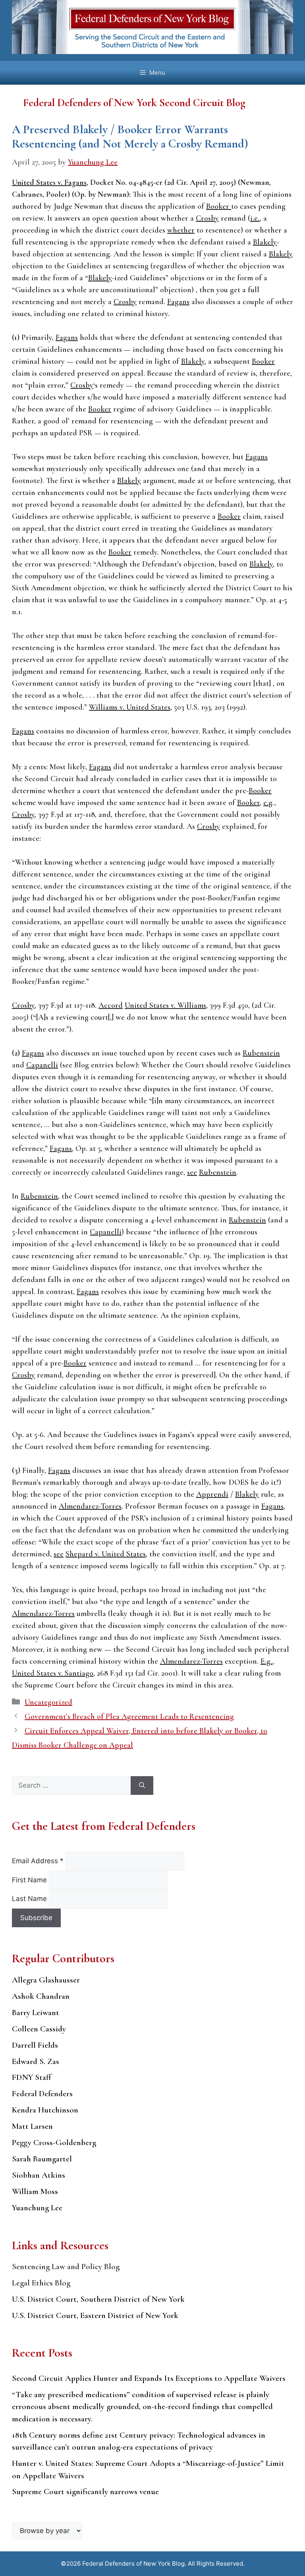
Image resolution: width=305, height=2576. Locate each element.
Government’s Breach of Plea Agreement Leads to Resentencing (129, 1717)
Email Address (38, 1861)
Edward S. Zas (36, 2061)
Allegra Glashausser (46, 1980)
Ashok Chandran (41, 1996)
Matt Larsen (32, 2126)
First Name (30, 1880)
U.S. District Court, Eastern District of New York (95, 2315)
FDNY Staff (32, 2077)
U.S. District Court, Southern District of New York (98, 2299)
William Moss (35, 2191)
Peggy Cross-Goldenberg (54, 2142)
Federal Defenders (42, 2094)
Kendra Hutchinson (45, 2110)
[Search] (142, 1786)
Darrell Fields (35, 2045)
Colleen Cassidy (39, 2029)
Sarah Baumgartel (42, 2159)
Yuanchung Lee (37, 2208)
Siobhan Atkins (39, 2175)
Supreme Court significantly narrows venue (85, 2492)
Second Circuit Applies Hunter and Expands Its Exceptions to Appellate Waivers (149, 2378)
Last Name (30, 1899)
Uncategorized (48, 1702)
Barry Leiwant (36, 2012)
